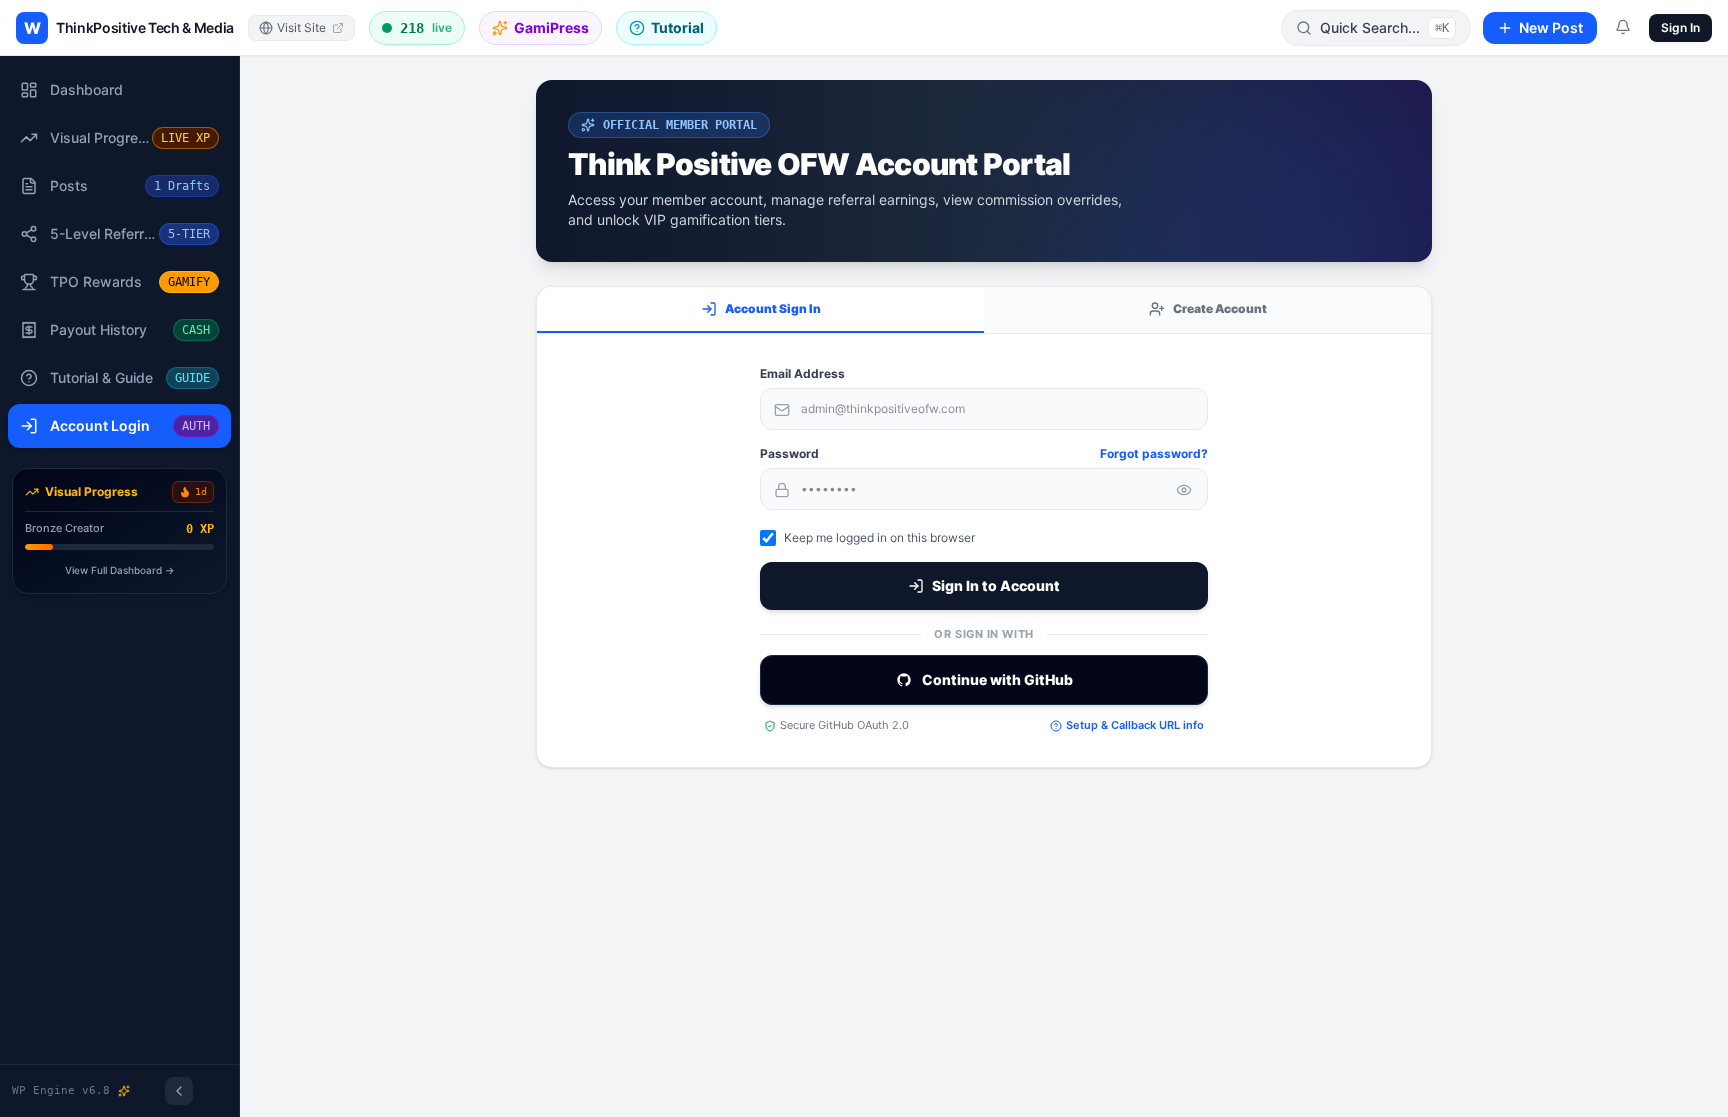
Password (789, 453)
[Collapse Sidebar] (179, 1091)
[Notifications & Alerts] (1623, 27)
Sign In (1680, 27)
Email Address (802, 373)
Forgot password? (1154, 453)
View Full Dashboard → (120, 570)
